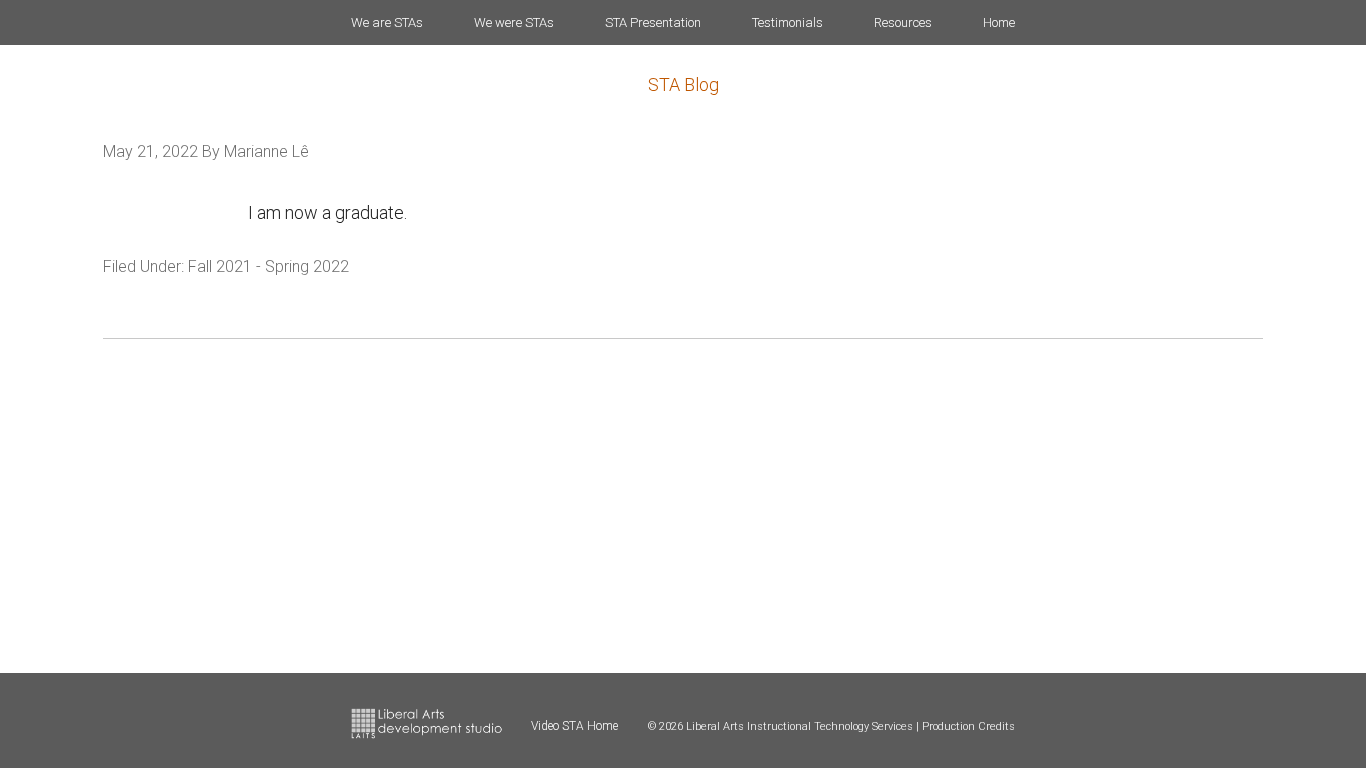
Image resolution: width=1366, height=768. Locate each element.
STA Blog (683, 84)
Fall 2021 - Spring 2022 (268, 266)
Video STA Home (574, 726)
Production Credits (968, 726)
